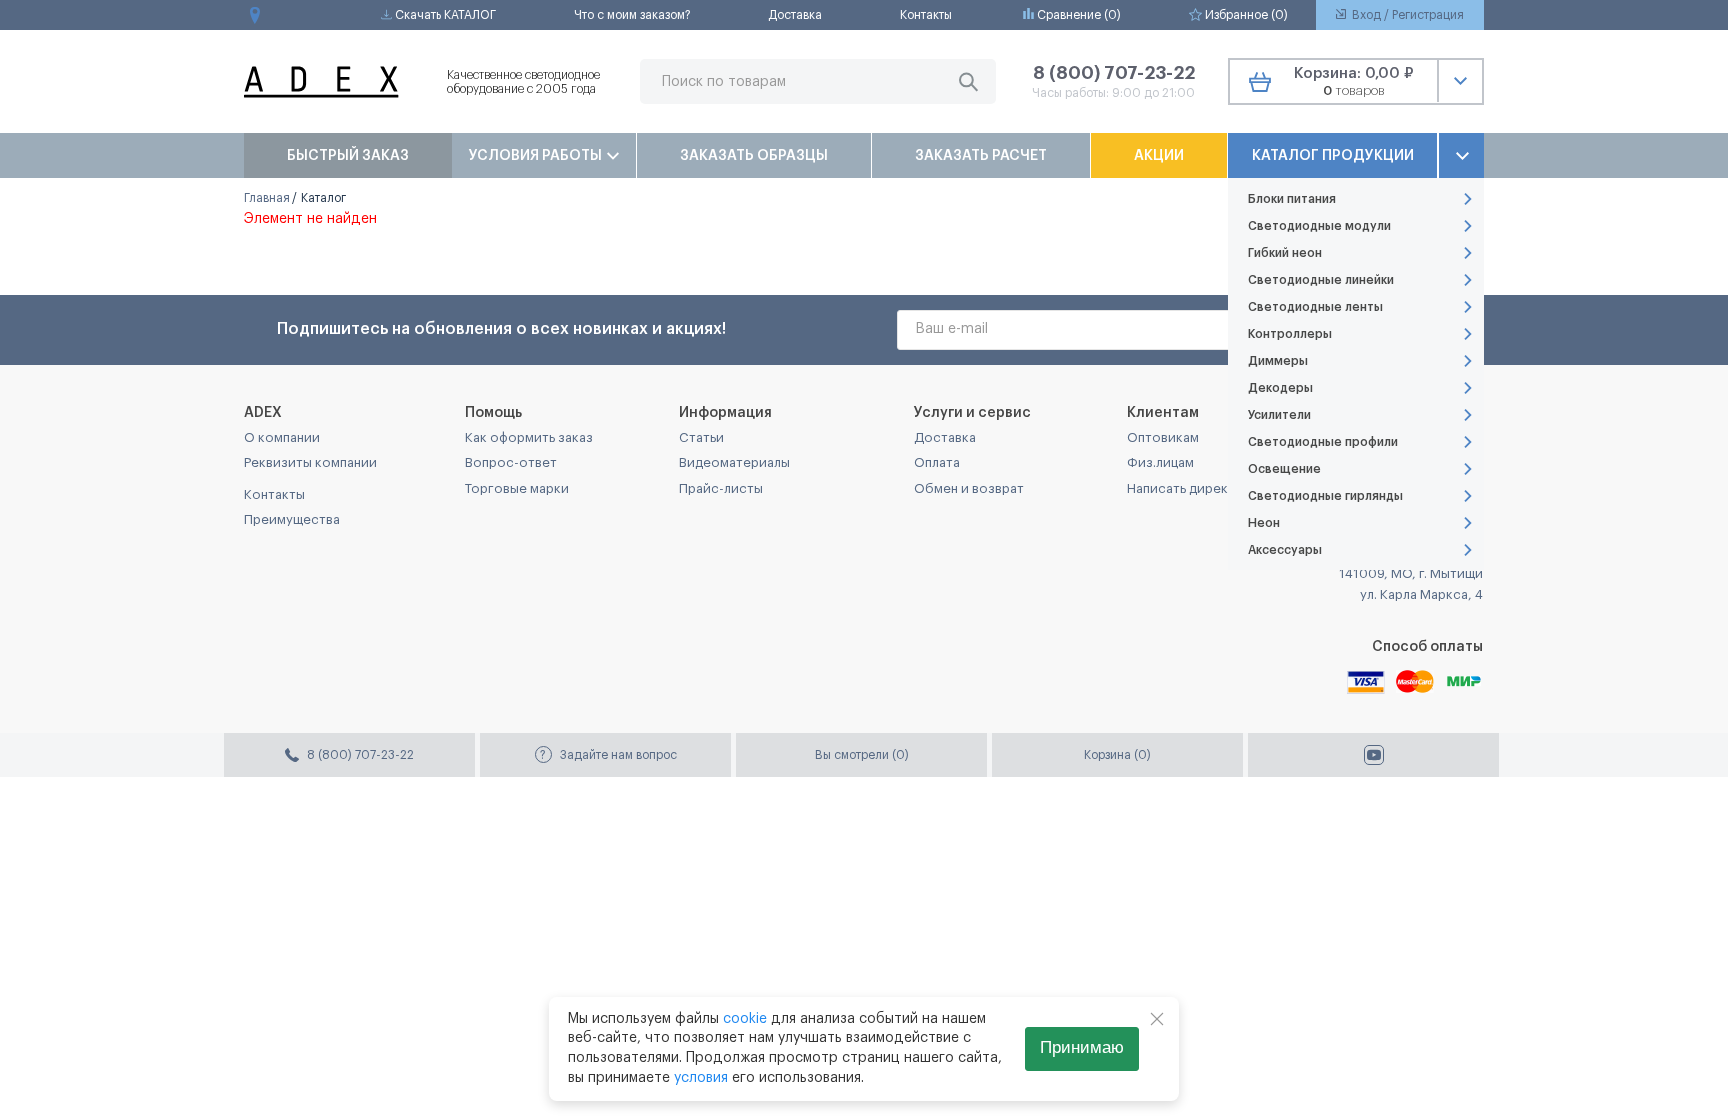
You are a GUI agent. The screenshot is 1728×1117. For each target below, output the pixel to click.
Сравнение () (1077, 15)
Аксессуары (1285, 550)
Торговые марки (517, 488)
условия (701, 1078)
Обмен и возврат (969, 488)
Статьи (701, 437)
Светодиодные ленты (1315, 307)
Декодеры (1280, 388)
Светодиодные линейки (1321, 280)
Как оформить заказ (529, 437)
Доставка (795, 15)
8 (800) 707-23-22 (1114, 73)
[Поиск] (968, 81)
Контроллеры (1290, 334)
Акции (1159, 156)
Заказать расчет (981, 156)
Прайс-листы (721, 488)
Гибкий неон (1285, 253)
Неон (1264, 523)
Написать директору (1193, 488)
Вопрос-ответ (511, 462)
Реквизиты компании (310, 462)
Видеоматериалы (734, 462)
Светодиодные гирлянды (1325, 496)
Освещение (1284, 469)
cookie (745, 1019)
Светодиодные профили (1323, 442)
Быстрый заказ (348, 156)
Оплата (937, 462)
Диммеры (1278, 361)
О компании (282, 437)
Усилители (1279, 415)
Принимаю (1082, 1047)
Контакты (926, 15)
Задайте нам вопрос (608, 755)
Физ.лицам (1160, 462)
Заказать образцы (754, 156)
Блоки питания (1292, 199)
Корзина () (1117, 755)
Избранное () (1245, 15)
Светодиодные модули (1319, 226)
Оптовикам (1163, 437)
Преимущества (292, 519)
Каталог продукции (1333, 156)
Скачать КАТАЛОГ (444, 15)
